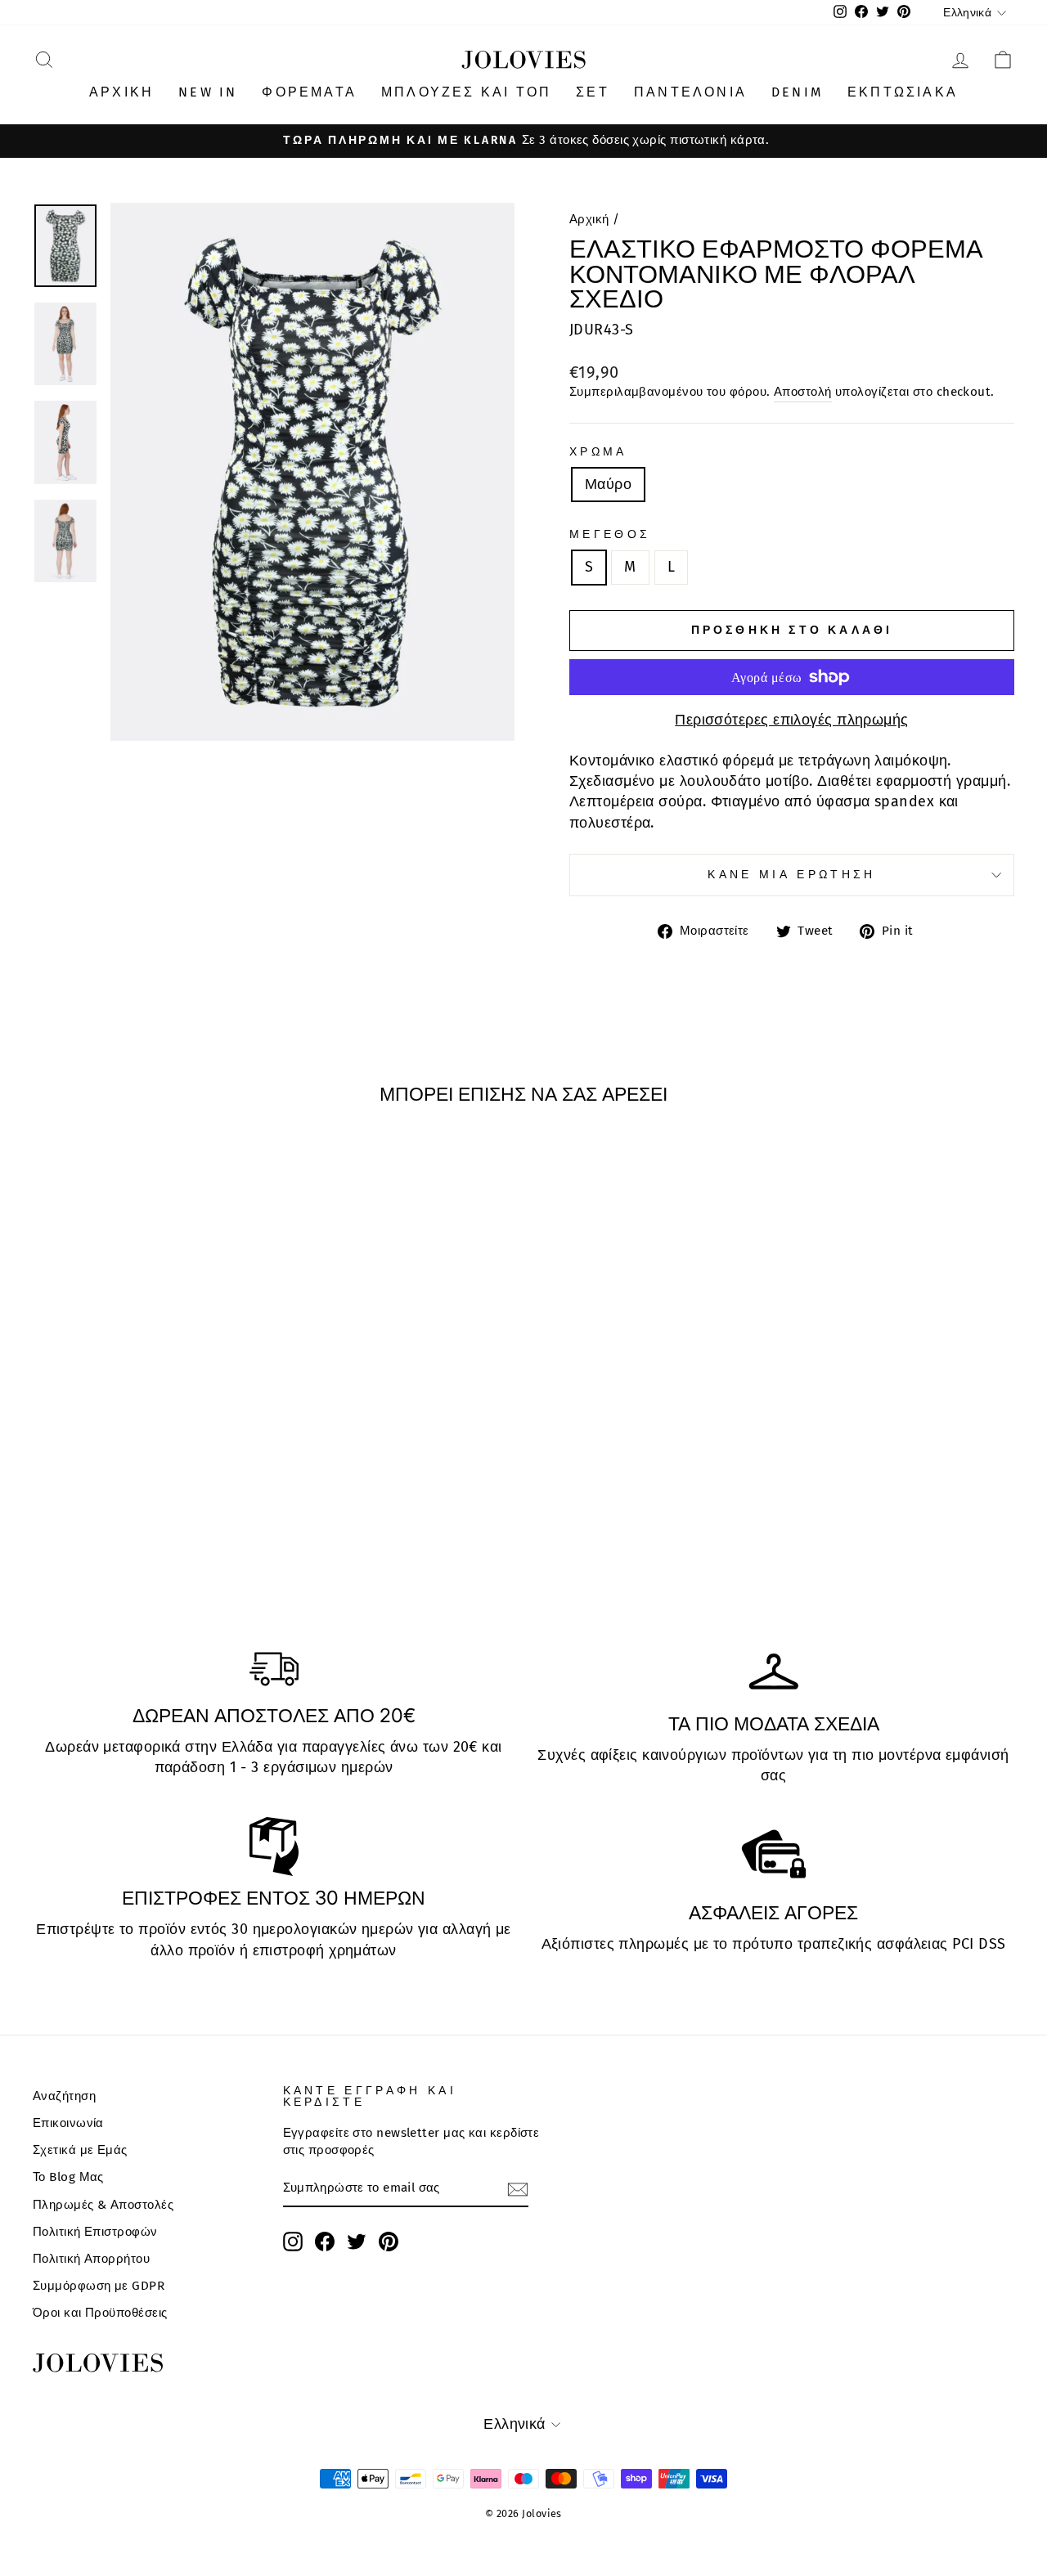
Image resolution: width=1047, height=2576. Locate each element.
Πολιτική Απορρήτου (91, 2259)
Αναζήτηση (64, 2096)
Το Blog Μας (68, 2177)
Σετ (593, 92)
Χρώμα (598, 452)
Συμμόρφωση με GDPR (99, 2286)
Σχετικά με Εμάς (80, 2150)
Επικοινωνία (68, 2123)
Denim (797, 92)
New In (208, 92)
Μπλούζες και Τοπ (466, 92)
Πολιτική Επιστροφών (95, 2232)
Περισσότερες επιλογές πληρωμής (792, 720)
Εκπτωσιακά (903, 92)
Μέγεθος (610, 534)
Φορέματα (309, 92)
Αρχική (121, 92)
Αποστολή (803, 392)
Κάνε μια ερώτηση (791, 875)
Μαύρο (608, 484)
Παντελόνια (690, 92)
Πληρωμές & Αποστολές (103, 2205)
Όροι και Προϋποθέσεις (100, 2313)
